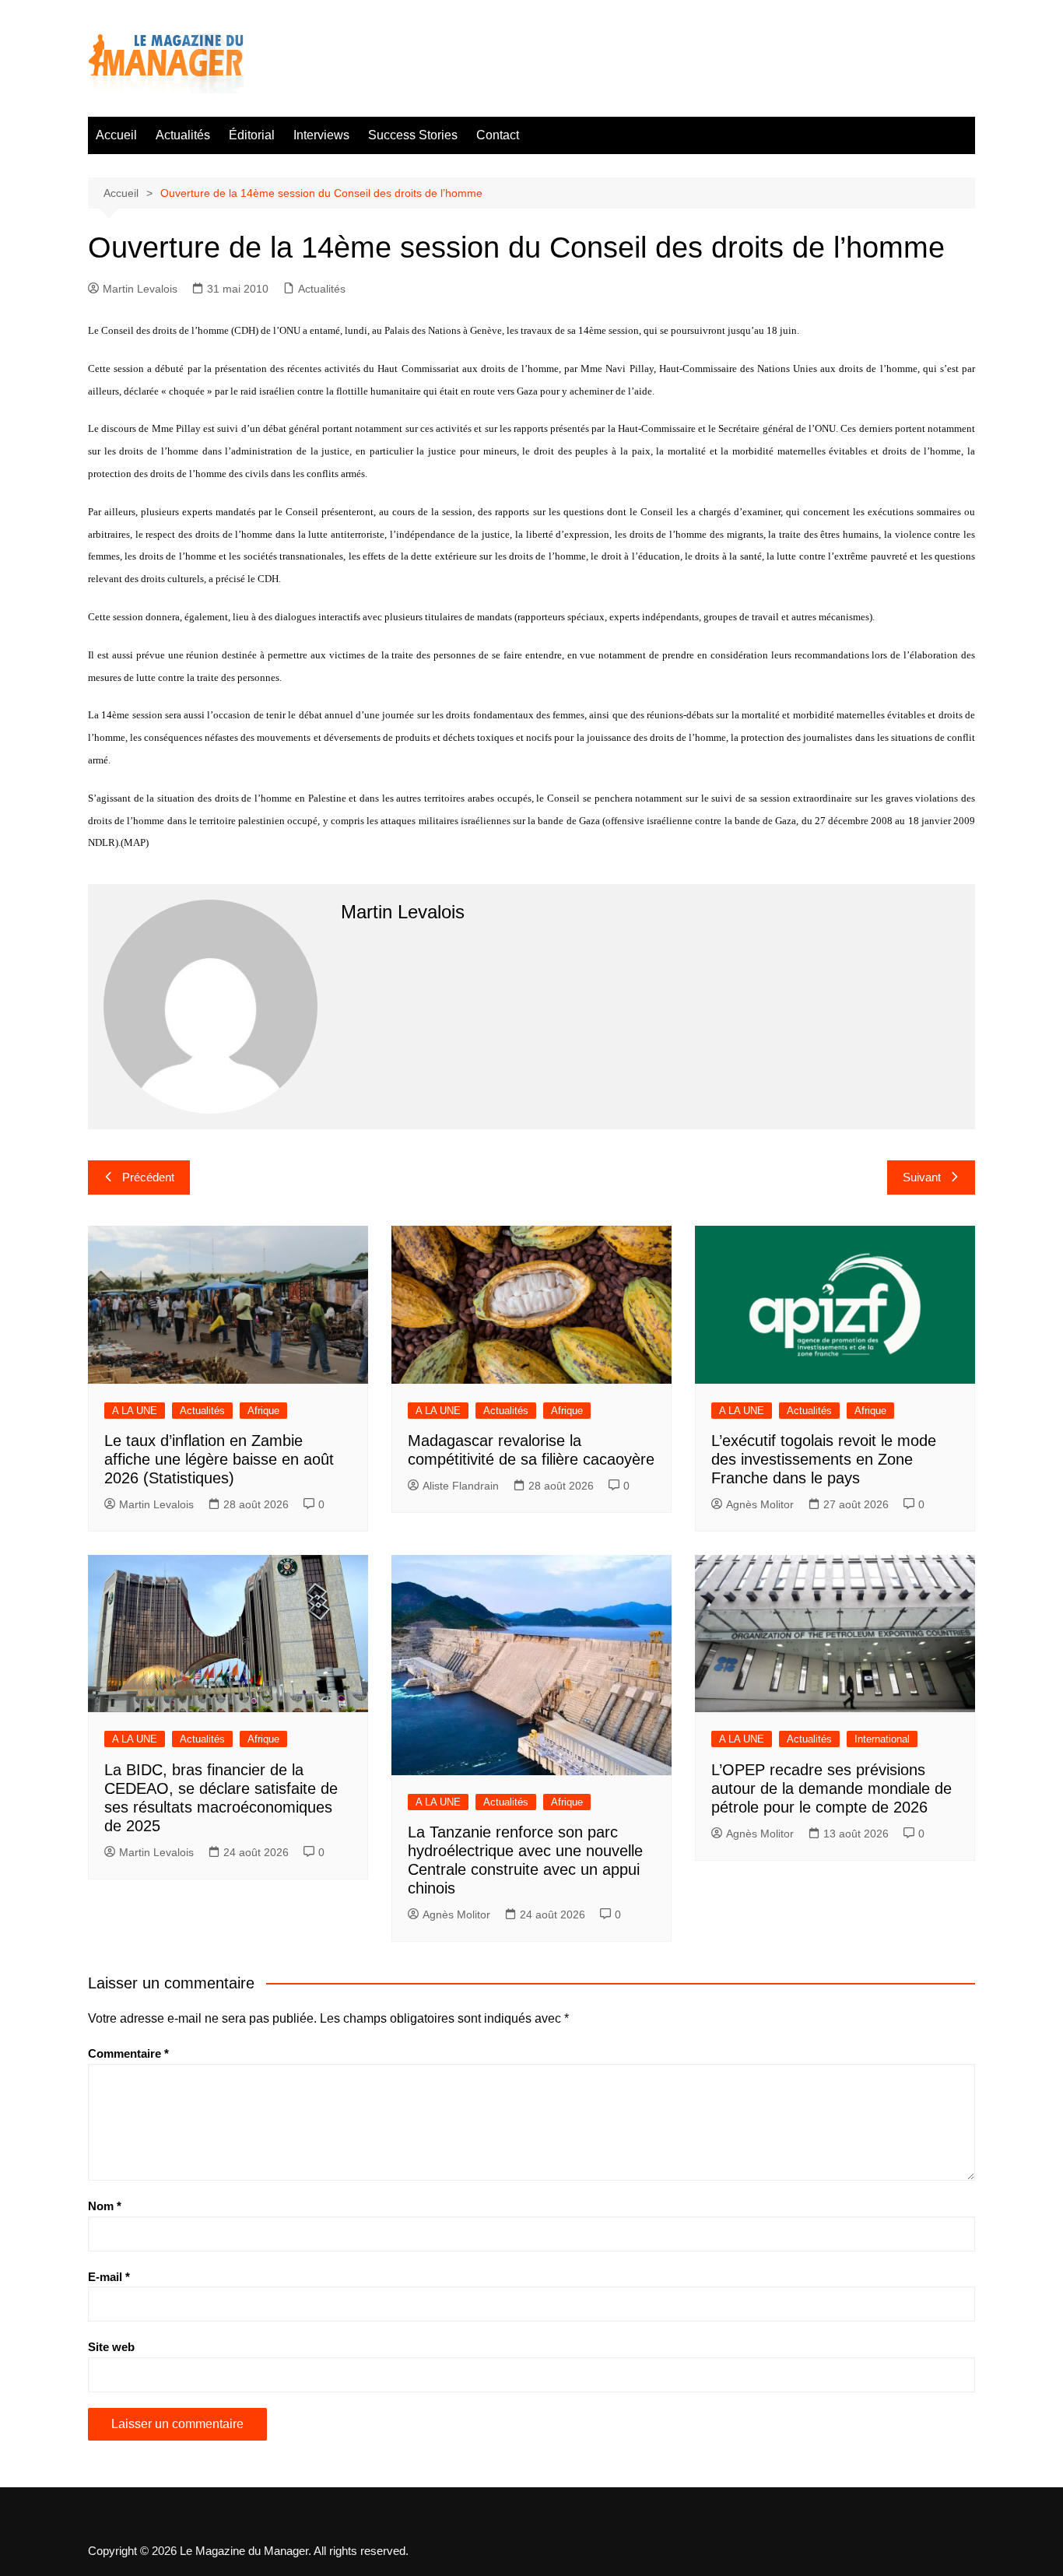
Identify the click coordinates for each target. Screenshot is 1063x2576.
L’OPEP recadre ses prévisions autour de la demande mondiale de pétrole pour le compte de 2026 (831, 1788)
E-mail (109, 2277)
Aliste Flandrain (461, 1486)
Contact (498, 135)
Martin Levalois (140, 289)
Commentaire (128, 2053)
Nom (105, 2206)
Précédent (148, 1177)
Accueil (116, 135)
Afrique (263, 1411)
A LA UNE (135, 1411)
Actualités (183, 135)
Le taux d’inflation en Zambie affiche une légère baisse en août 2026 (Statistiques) (219, 1459)
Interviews (321, 135)
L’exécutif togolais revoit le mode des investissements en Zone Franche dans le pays (824, 1459)
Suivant (922, 1177)
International (882, 1739)
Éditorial (252, 135)
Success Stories (413, 135)
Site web (111, 2347)
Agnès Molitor (760, 1504)
